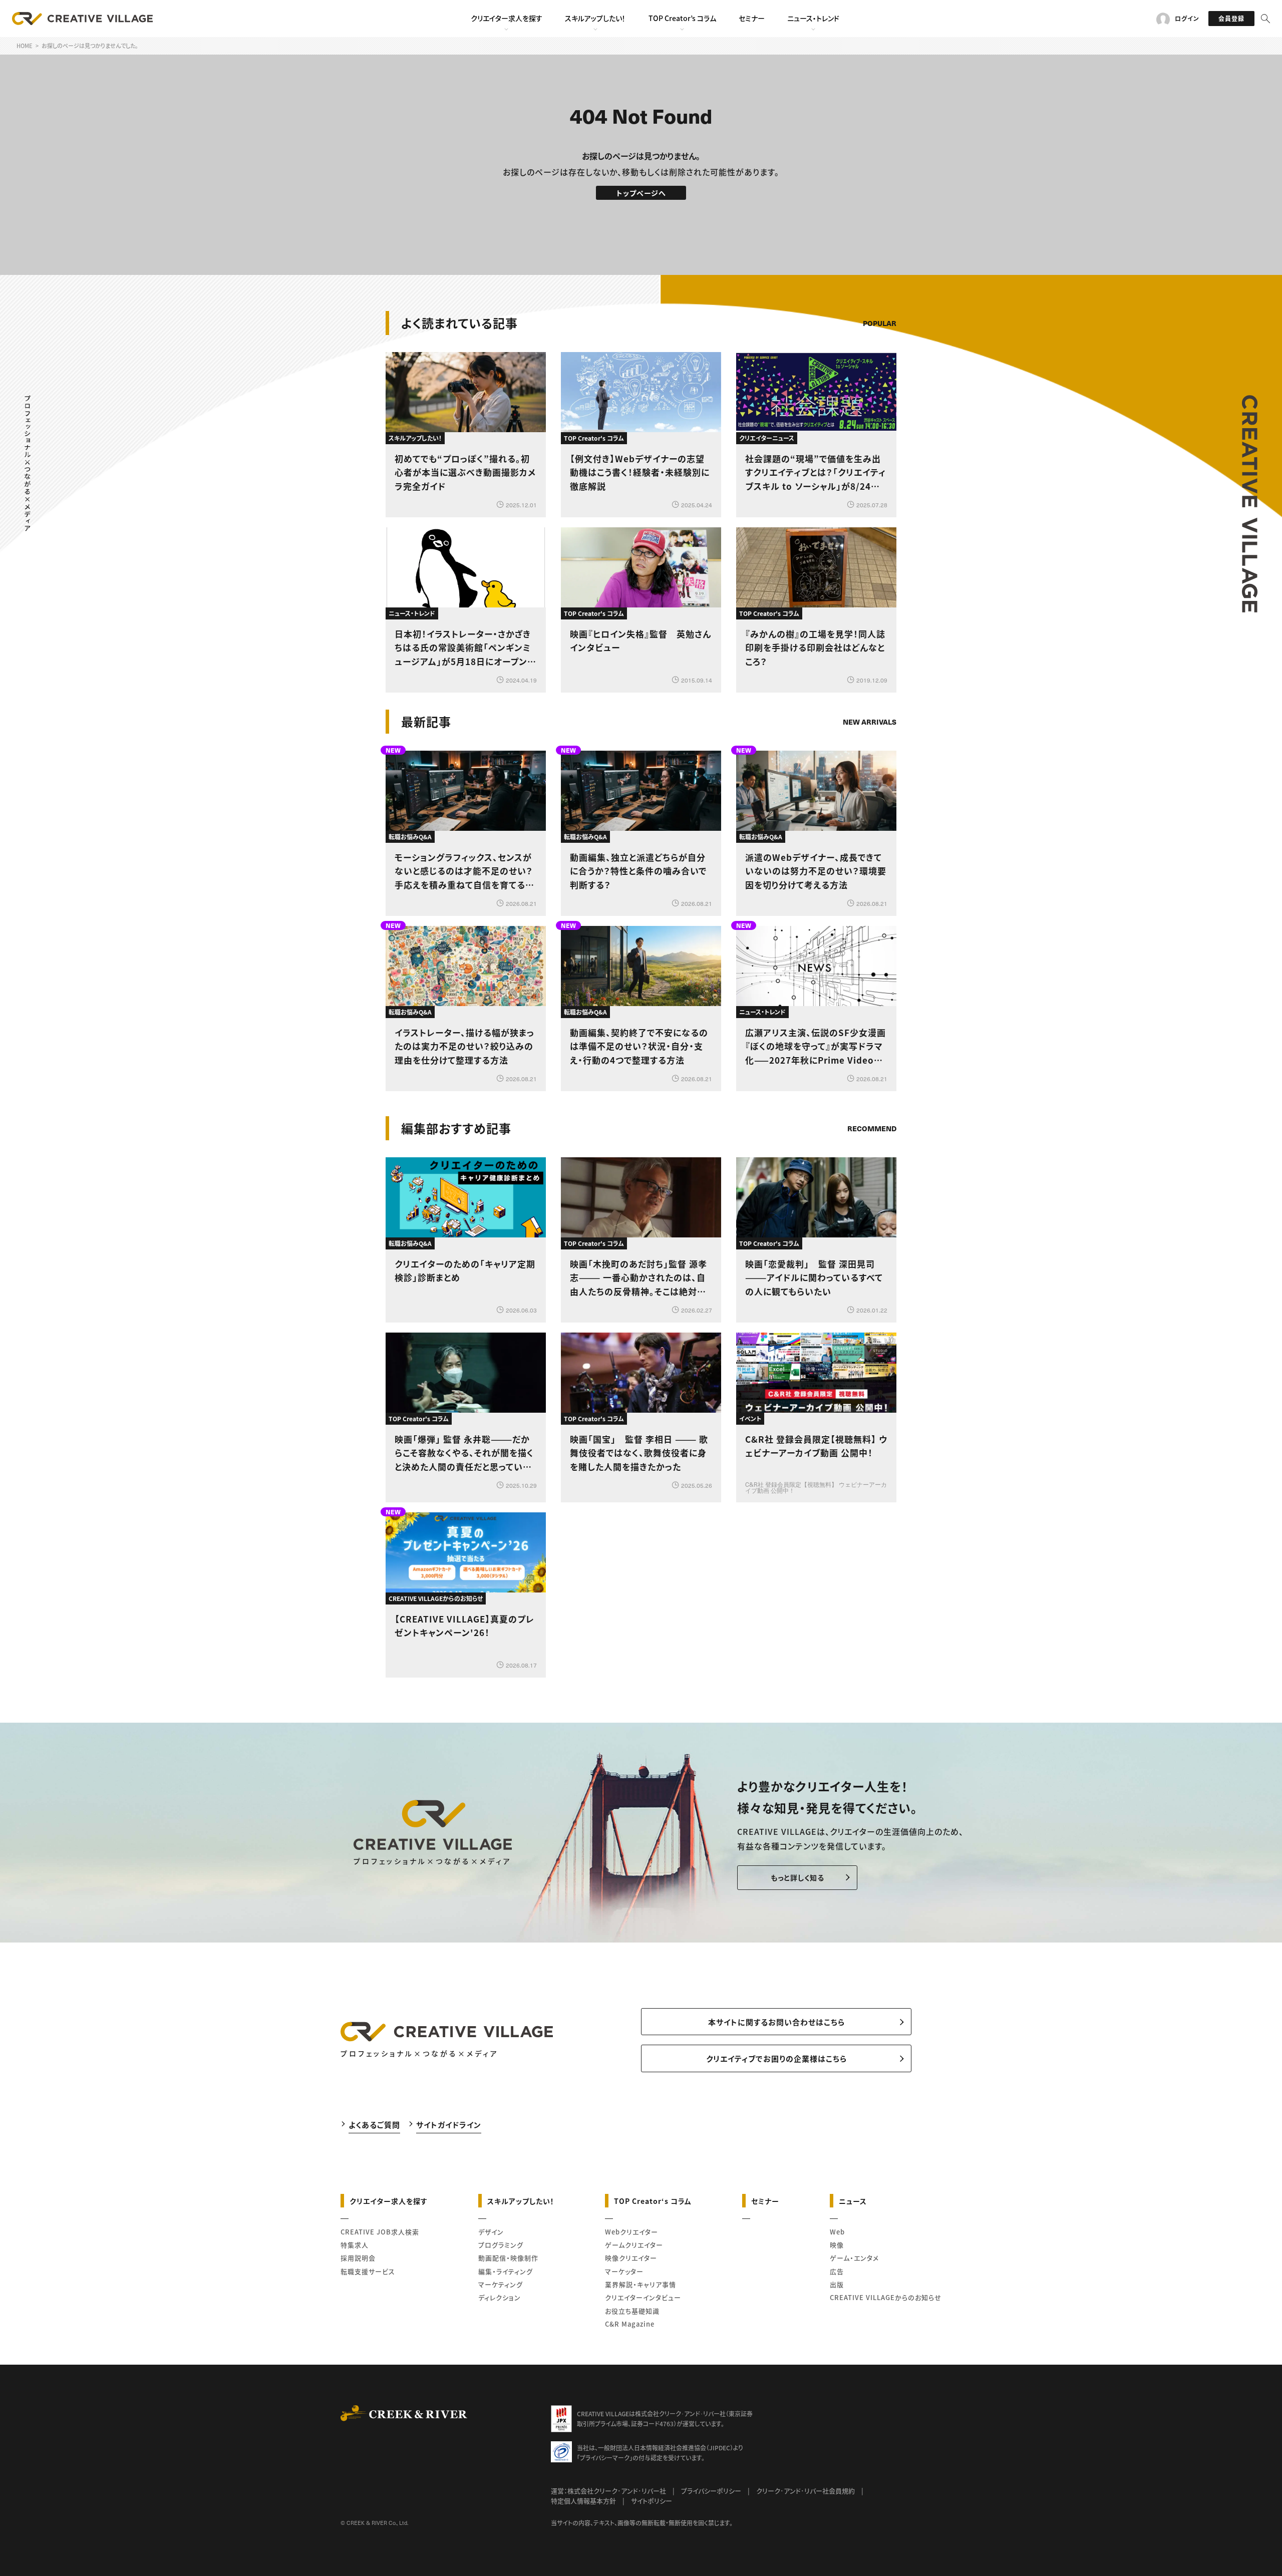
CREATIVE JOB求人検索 (380, 2232)
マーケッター (624, 2271)
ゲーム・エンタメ (854, 2258)
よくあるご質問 (374, 2125)
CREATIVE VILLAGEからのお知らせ (886, 2297)
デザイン (491, 2232)
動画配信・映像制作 (508, 2258)
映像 (837, 2245)
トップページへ (641, 193)
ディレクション (500, 2297)
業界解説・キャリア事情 (640, 2284)
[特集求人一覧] (871, 1100)
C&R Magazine (630, 2324)
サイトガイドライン (449, 2125)
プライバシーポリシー (711, 2491)
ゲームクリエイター (634, 2245)
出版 (837, 2284)
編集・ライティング (506, 2271)
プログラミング (501, 2245)
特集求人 (355, 2245)
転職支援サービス (368, 2271)
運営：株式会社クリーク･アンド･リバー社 (608, 2491)
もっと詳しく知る (797, 1877)
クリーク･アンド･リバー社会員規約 (806, 2491)
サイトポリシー (652, 2501)
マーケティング (501, 2284)
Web (837, 2232)
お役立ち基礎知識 (632, 2311)
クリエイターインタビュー (643, 2297)
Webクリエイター (631, 2232)
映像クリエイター (631, 2258)
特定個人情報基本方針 (583, 2501)
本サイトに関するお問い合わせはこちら (776, 2022)
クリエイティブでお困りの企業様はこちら (776, 2058)
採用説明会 (358, 2258)
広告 (837, 2271)
